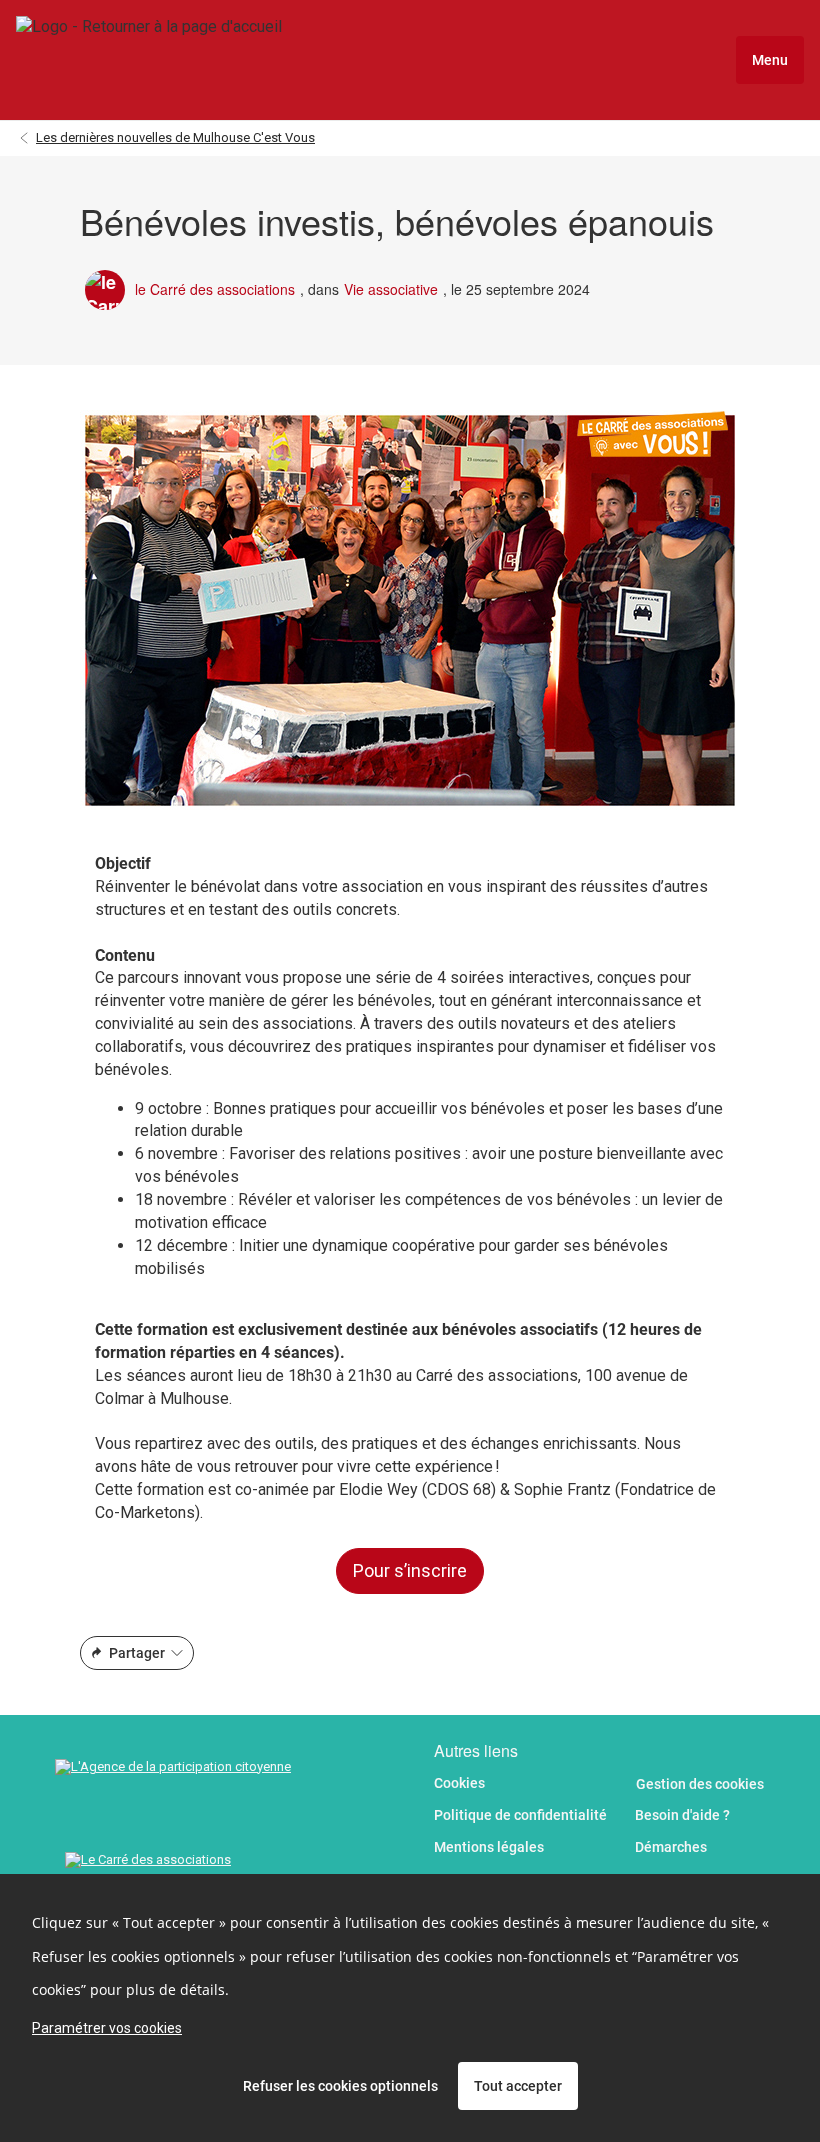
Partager (137, 1653)
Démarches (671, 1847)
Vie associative (391, 289)
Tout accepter (518, 2086)
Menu (770, 60)
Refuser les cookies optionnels (340, 2086)
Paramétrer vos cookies (107, 2028)
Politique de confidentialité (520, 1815)
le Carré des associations (215, 289)
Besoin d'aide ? (682, 1815)
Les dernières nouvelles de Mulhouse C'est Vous (175, 137)
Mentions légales (489, 1847)
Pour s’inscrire (410, 1570)
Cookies (459, 1783)
